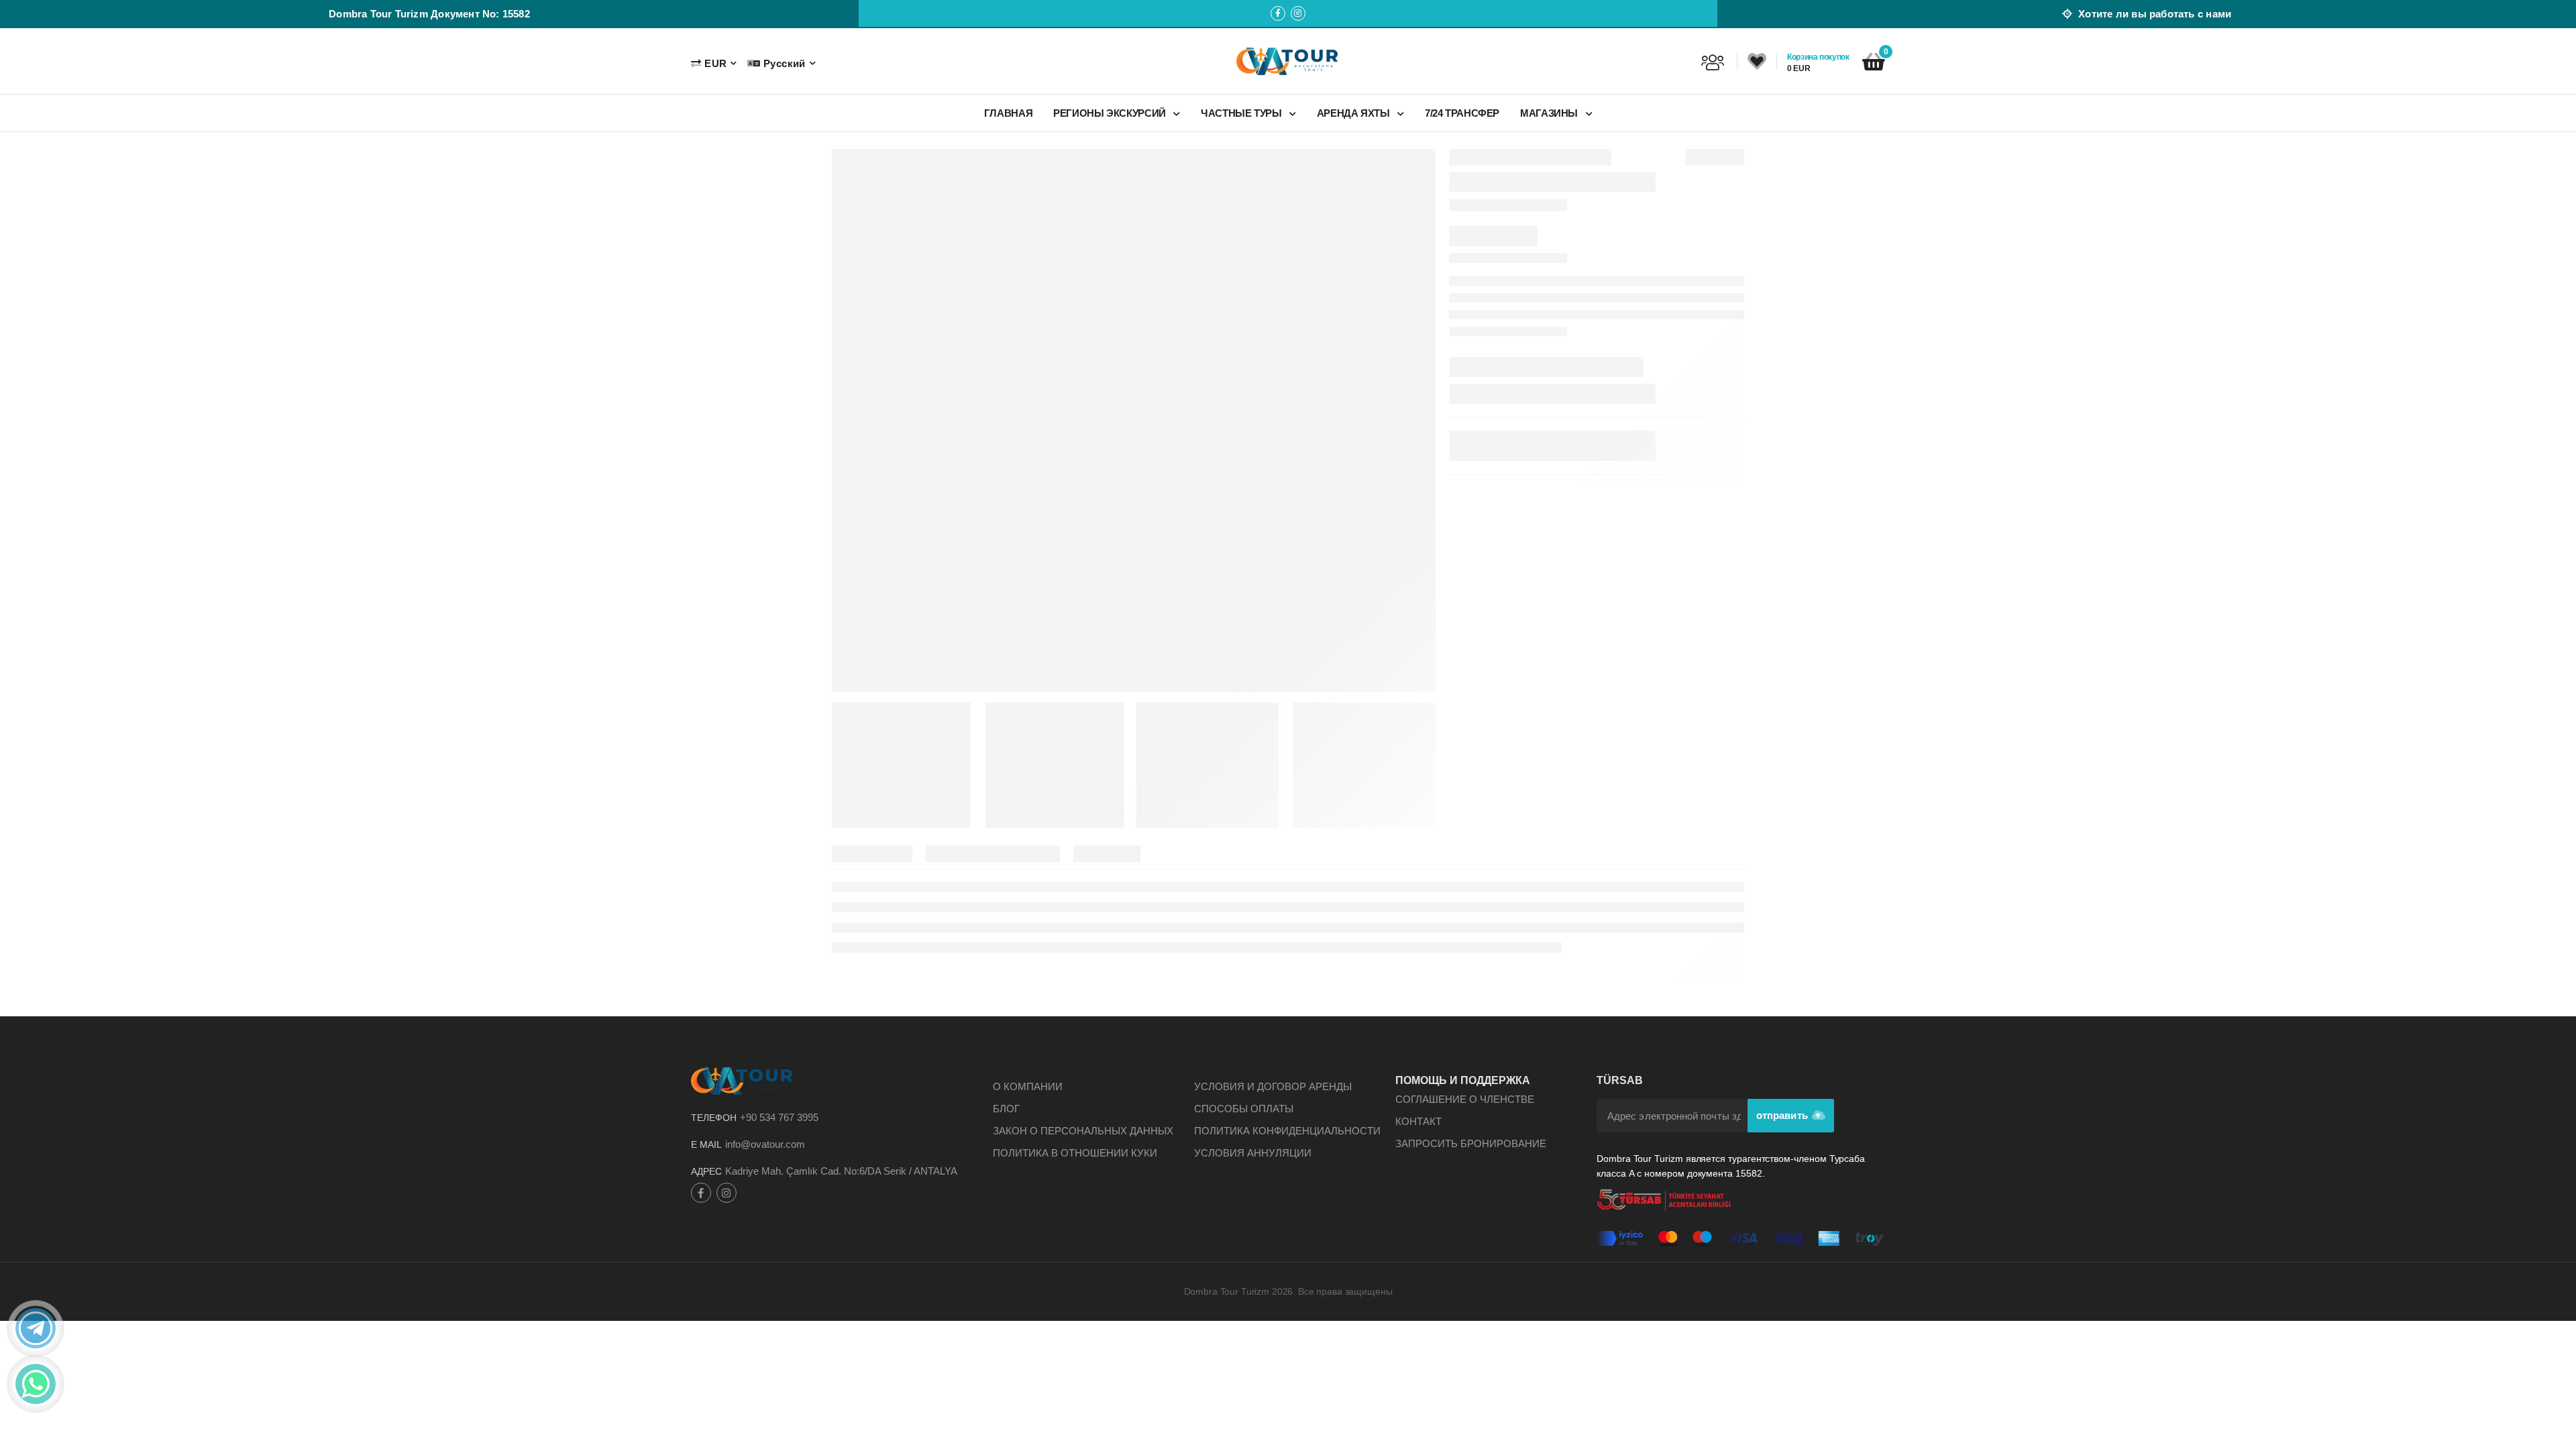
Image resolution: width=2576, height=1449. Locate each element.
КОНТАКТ (1418, 1121)
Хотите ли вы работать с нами (2153, 14)
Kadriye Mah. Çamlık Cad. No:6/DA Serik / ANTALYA (841, 1171)
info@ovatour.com (765, 1144)
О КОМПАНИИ (1028, 1086)
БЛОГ (1006, 1109)
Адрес (706, 1171)
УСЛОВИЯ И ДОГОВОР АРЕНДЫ (1273, 1086)
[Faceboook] (1278, 13)
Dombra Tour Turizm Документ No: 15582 (429, 14)
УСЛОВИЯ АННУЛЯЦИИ (1253, 1153)
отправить (1783, 1115)
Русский (784, 63)
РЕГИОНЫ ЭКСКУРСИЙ (1111, 113)
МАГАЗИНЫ (1550, 113)
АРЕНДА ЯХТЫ (1355, 113)
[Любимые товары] (1757, 62)
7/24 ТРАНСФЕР (1462, 113)
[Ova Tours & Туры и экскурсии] (1288, 61)
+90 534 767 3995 (779, 1117)
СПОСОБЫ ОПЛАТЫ (1244, 1109)
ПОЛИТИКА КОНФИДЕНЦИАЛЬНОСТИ (1287, 1131)
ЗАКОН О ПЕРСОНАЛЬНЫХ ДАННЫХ (1083, 1131)
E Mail (706, 1144)
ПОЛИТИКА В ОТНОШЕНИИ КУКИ (1075, 1153)
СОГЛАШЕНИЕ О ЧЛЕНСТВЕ (1465, 1099)
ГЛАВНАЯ (1008, 113)
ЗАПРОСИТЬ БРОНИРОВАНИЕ (1471, 1143)
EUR (715, 63)
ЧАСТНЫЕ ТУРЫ (1242, 113)
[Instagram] (1298, 13)
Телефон (714, 1118)
